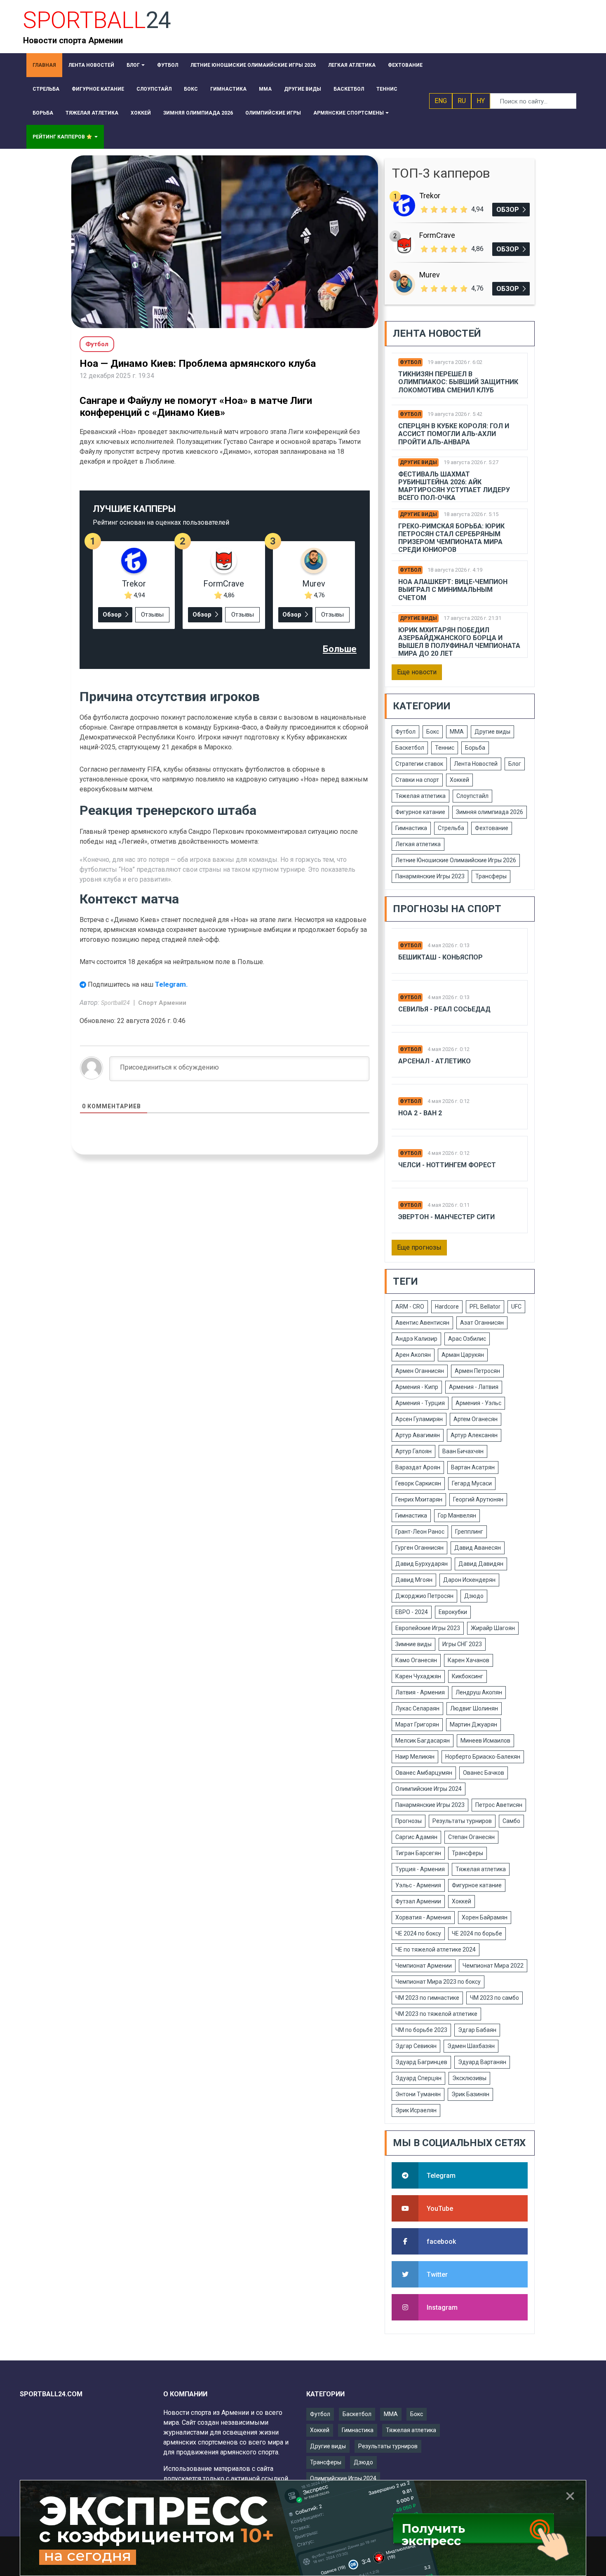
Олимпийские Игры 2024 (429, 1789)
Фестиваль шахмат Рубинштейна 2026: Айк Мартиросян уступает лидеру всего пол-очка (454, 486)
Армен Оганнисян (420, 1371)
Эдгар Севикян (416, 2046)
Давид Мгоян (414, 1580)
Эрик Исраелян (416, 2110)
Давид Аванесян (478, 1548)
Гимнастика (411, 828)
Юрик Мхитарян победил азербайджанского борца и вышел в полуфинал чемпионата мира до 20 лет (459, 642)
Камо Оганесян (416, 1660)
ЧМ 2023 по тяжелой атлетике (436, 2014)
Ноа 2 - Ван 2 (420, 1113)
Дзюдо (474, 1596)
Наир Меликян (415, 1757)
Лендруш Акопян (479, 1692)
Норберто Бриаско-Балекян (483, 1757)
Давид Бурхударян (422, 1564)
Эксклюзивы (469, 2078)
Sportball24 (116, 1003)
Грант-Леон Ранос (420, 1532)
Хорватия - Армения (423, 1917)
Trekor (134, 584)
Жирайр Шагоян (493, 1628)
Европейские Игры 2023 (428, 1628)
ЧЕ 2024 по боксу (418, 1933)
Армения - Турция (420, 1403)
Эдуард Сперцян (418, 2078)
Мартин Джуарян (473, 1724)
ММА (457, 732)
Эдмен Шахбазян (471, 2046)
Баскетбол (410, 748)
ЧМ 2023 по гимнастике (427, 1998)
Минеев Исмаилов (485, 1741)
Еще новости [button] (417, 672)
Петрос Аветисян (499, 1805)
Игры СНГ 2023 (462, 1644)
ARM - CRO (410, 1307)
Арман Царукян (463, 1355)
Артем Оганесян (476, 1419)
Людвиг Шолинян (474, 1708)
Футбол (410, 362)
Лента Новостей (476, 764)
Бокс (433, 732)
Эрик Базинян (470, 2094)
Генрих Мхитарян (419, 1499)
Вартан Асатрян (473, 1467)
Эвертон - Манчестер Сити (446, 1217)
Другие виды (418, 462)
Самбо (511, 1821)
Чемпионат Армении (424, 1966)
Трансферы (491, 876)
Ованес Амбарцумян (424, 1773)
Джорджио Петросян (424, 1596)
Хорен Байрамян (485, 1917)
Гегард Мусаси (472, 1483)
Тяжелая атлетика (420, 796)
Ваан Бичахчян (463, 1451)
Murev (314, 584)
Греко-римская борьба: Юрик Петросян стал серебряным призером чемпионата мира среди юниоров (451, 538)
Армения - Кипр (417, 1387)
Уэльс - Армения (418, 1885)
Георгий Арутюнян (478, 1499)
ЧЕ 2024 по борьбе (477, 1933)
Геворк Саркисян (418, 1483)
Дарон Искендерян (469, 1580)
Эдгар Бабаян (477, 2030)
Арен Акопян (413, 1355)
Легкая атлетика (418, 844)
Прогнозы (409, 1821)
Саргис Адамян (416, 1837)
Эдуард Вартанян (482, 2062)
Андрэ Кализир (416, 1339)
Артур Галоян (413, 1451)
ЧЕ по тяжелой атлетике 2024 (436, 1950)
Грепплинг (469, 1532)
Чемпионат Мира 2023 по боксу (438, 1982)
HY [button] (481, 101)
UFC (516, 1307)
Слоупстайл (472, 796)
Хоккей (459, 780)
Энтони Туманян (418, 2094)
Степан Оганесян (471, 1837)
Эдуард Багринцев (421, 2062)
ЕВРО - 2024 (412, 1612)
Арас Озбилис (467, 1339)
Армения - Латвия (474, 1387)
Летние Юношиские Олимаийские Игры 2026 (456, 860)
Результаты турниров (462, 1821)
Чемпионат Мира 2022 (493, 1966)
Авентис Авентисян (422, 1323)
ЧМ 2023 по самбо (494, 1998)
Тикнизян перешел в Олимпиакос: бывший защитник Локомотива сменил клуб (458, 382)
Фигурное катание (420, 812)
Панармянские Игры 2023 (430, 876)
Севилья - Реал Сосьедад (444, 1009)
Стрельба (451, 828)
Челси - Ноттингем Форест (447, 1165)
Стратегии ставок (419, 764)
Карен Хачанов (469, 1660)
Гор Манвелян (457, 1516)
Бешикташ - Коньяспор (440, 957)
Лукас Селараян (417, 1708)
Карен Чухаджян (418, 1676)
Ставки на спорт (417, 780)
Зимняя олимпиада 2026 (490, 812)
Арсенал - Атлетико (435, 1061)
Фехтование (492, 828)
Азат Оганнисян (482, 1323)
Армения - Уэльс (478, 1403)
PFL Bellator (485, 1307)
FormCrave (224, 584)
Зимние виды (413, 1644)
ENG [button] (441, 101)
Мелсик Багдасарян (423, 1741)
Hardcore (447, 1307)
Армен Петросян (477, 1371)
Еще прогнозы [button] (419, 1247)
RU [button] (462, 101)
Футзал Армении (418, 1901)
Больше (340, 649)
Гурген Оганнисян (419, 1548)
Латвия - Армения (420, 1692)
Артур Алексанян (474, 1435)
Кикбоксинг (467, 1676)
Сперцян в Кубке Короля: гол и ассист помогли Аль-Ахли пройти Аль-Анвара (454, 434)
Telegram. (171, 984)
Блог (515, 764)
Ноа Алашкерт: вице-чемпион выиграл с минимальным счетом (453, 590)
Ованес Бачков (484, 1773)
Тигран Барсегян (418, 1853)
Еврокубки (453, 1612)
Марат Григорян (417, 1724)
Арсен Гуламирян (419, 1419)
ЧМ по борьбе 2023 (421, 2030)
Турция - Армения (420, 1869)
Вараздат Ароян (418, 1467)
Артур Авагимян (418, 1435)
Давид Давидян (481, 1564)
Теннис (445, 748)
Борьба (475, 748)
